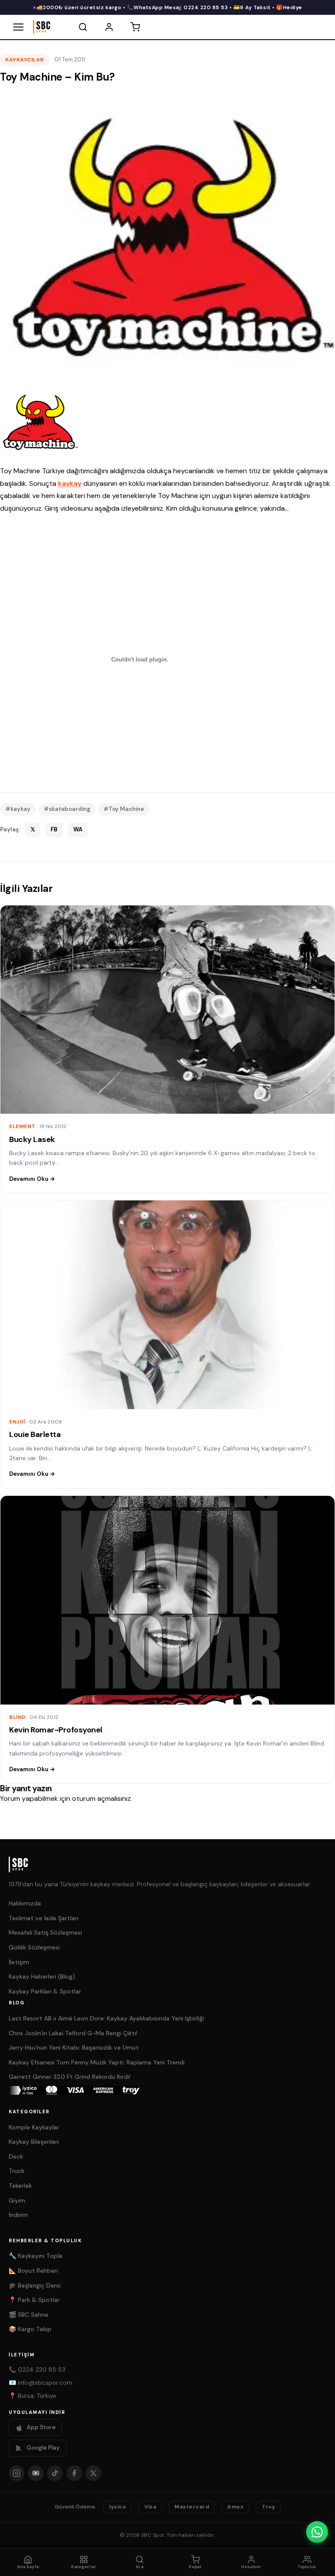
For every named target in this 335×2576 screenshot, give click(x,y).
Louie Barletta (35, 1434)
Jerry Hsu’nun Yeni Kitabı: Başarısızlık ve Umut (74, 2047)
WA (78, 829)
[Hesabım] (109, 27)
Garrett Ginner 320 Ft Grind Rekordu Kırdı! (70, 2077)
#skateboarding (67, 809)
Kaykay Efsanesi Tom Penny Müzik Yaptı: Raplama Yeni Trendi (97, 2062)
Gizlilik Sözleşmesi (34, 1947)
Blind (18, 1717)
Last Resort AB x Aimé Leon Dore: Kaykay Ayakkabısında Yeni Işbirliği (106, 2018)
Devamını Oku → (32, 1179)
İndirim (18, 2215)
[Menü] (18, 27)
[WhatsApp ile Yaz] (317, 2532)
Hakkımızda (25, 1903)
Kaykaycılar (25, 60)
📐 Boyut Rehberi (33, 2271)
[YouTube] (36, 2473)
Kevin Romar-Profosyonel (56, 1730)
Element (22, 1126)
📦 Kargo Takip (30, 2329)
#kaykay (18, 809)
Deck (16, 2156)
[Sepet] (135, 27)
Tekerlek (20, 2186)
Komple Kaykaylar (34, 2127)
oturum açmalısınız (101, 1798)
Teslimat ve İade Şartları (44, 1918)
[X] (93, 2473)
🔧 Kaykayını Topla (36, 2256)
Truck (17, 2171)
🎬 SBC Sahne (29, 2315)
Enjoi (17, 1422)
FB (54, 829)
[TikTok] (55, 2473)
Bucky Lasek (32, 1139)
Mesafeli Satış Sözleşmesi (45, 1932)
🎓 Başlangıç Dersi (35, 2285)
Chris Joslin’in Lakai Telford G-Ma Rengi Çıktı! (73, 2033)
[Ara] (83, 27)
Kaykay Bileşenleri (34, 2142)
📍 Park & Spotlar (34, 2300)
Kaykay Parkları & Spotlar (45, 1991)
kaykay (70, 483)
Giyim (17, 2200)
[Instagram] (17, 2473)
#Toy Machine (124, 809)
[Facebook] (74, 2473)
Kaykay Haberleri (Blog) (42, 1976)
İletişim (19, 1962)
